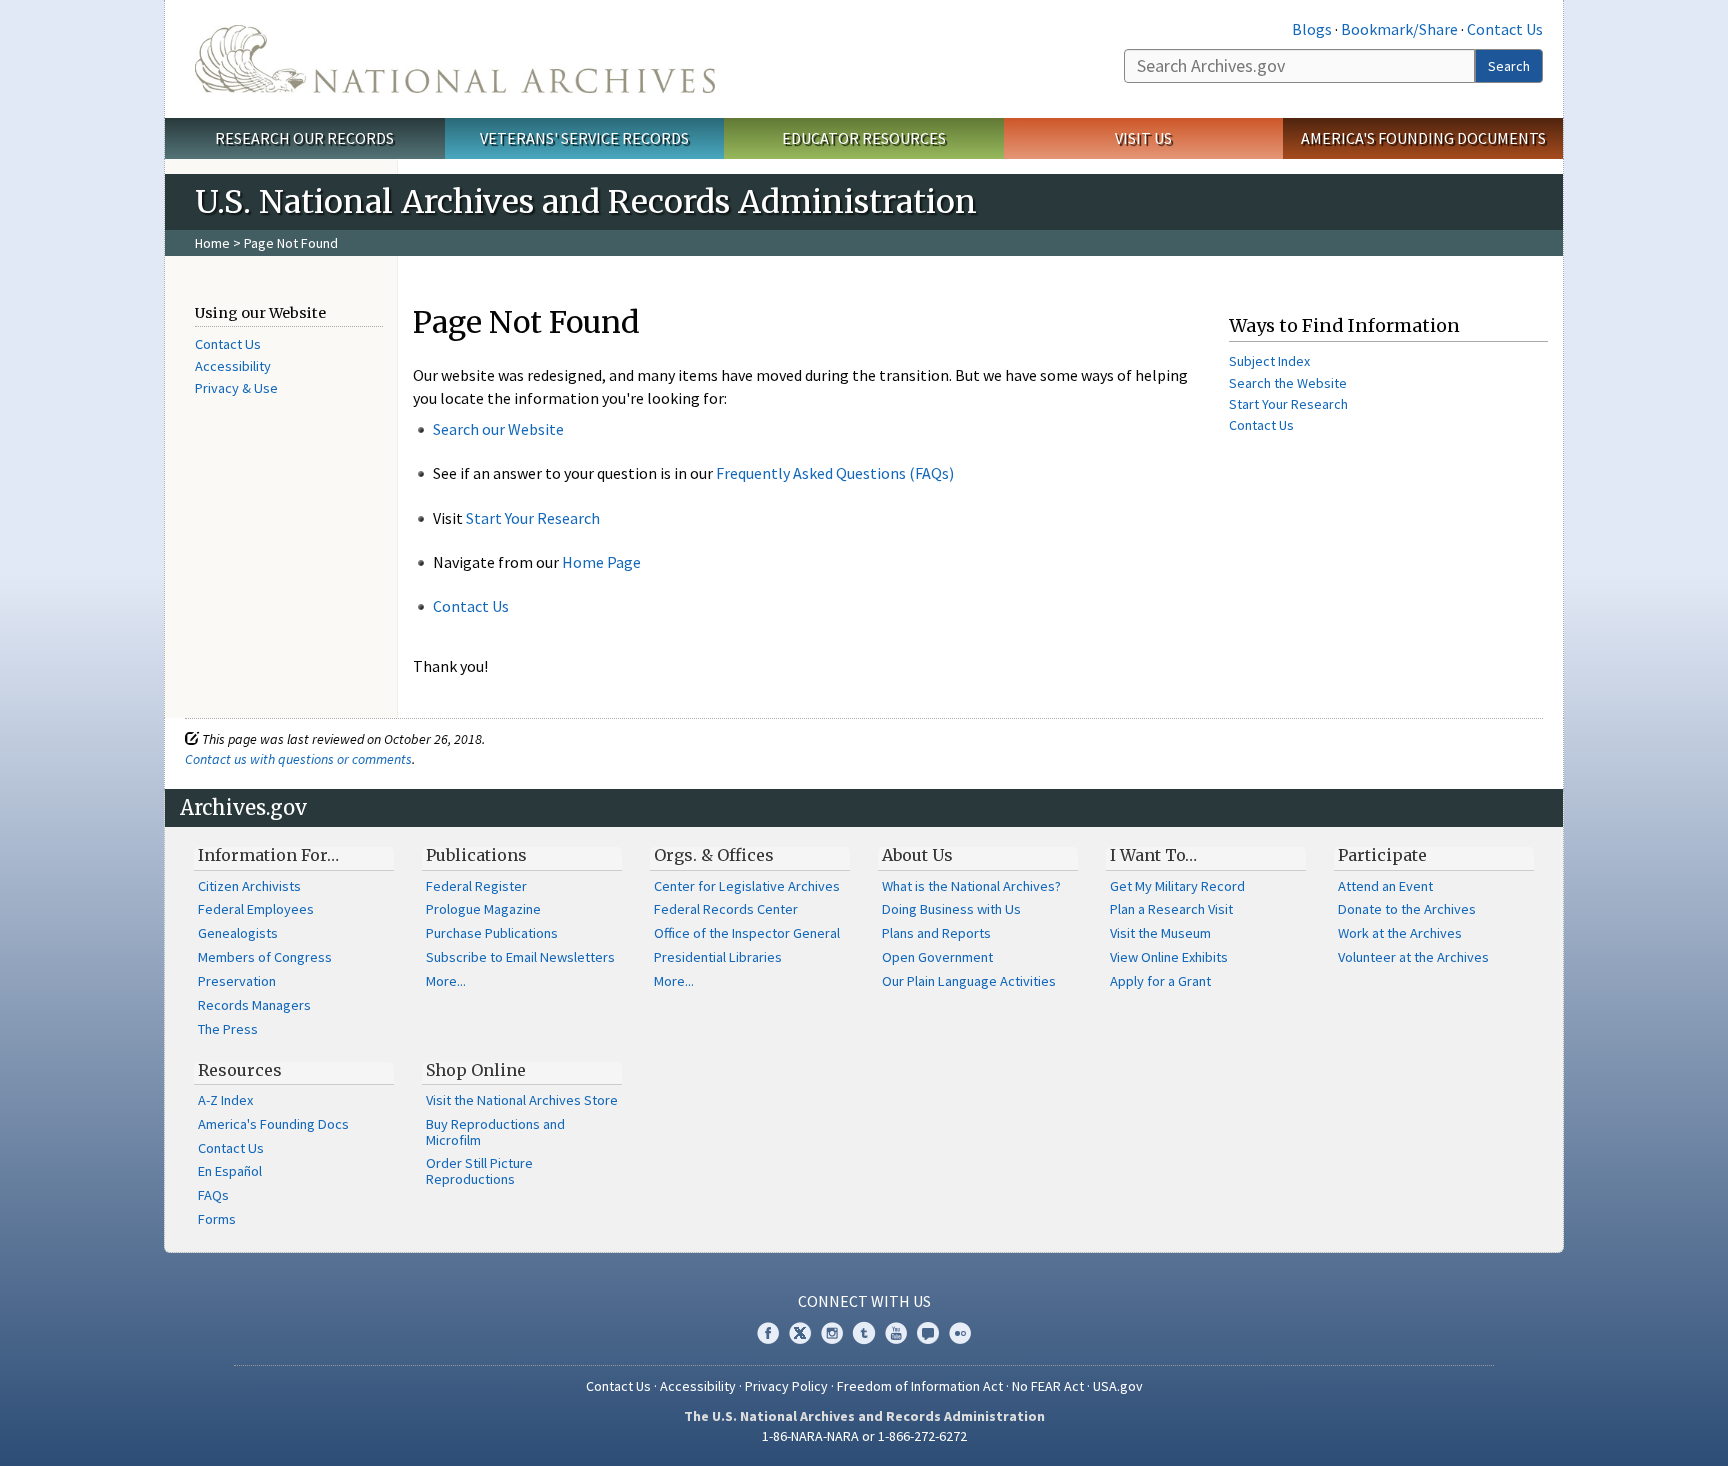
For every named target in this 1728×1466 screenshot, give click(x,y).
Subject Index (1269, 361)
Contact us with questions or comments (298, 759)
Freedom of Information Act (920, 1386)
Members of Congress (265, 957)
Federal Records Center (726, 909)
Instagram (832, 1333)
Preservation (237, 981)
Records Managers (254, 1005)
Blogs (1312, 29)
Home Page (601, 562)
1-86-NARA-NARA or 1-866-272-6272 (864, 1436)
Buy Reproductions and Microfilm (495, 1132)
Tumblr (864, 1333)
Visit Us (1143, 138)
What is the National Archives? (971, 886)
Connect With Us (864, 1301)
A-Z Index (225, 1100)
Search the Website (1288, 383)
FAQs (213, 1195)
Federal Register (476, 886)
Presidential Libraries (718, 957)
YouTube (896, 1333)
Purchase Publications (492, 933)
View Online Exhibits (1169, 957)
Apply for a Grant (1160, 981)
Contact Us (1505, 29)
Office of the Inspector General (747, 933)
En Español (230, 1171)
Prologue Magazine (483, 909)
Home (212, 243)
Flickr (960, 1333)
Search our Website (498, 429)
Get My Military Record (1177, 886)
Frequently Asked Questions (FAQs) (835, 473)
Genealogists (238, 933)
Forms (217, 1219)
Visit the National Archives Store (522, 1100)
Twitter (800, 1333)
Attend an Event (1385, 886)
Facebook (768, 1333)
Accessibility (233, 366)
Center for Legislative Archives (747, 886)
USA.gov (1118, 1386)
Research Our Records (304, 138)
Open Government (937, 957)
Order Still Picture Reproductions (479, 1171)
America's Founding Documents (1423, 138)
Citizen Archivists (249, 886)
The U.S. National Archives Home (455, 59)
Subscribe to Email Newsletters (520, 957)
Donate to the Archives (1407, 909)
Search (1509, 66)
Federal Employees (256, 909)
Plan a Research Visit (1171, 909)
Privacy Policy (786, 1386)
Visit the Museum (1160, 933)
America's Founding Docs (273, 1124)
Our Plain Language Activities (969, 981)
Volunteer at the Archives (1413, 957)
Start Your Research (533, 518)
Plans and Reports (936, 933)
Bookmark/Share (1399, 29)
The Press (228, 1029)
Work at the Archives (1400, 933)
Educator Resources (864, 138)
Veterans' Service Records (584, 138)
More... (446, 981)
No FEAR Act (1048, 1386)
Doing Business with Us (951, 909)
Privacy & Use (236, 388)
